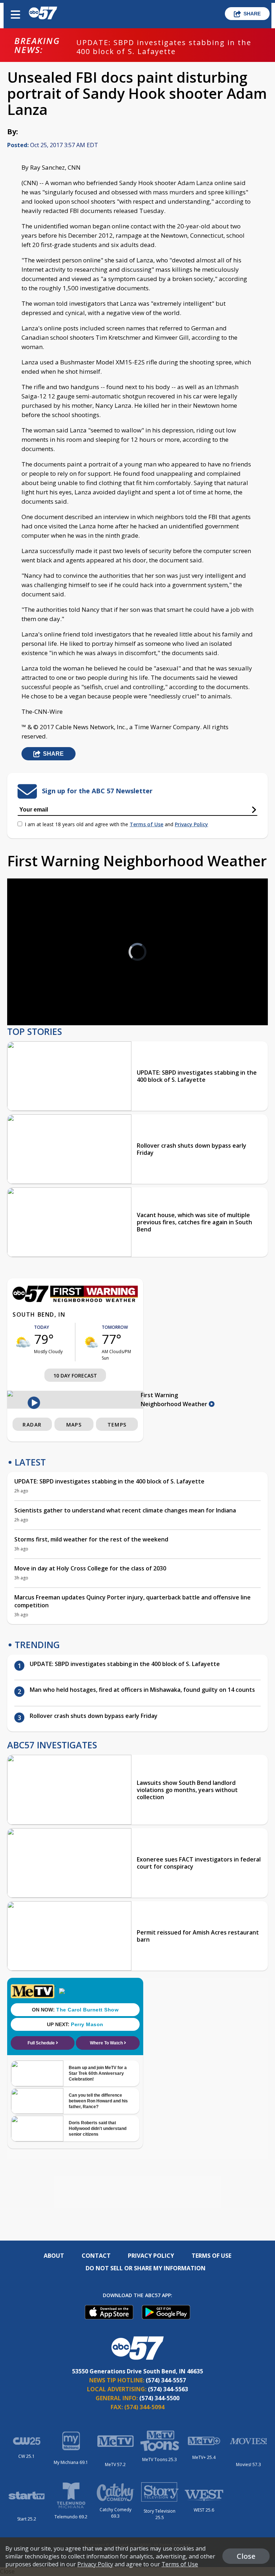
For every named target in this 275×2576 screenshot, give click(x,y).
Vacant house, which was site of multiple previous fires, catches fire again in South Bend (194, 1222)
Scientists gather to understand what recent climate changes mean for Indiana (125, 1510)
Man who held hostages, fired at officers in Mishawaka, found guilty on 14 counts (142, 1690)
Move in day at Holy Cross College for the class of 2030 (90, 1568)
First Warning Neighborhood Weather (175, 1400)
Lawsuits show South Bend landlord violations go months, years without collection (187, 1790)
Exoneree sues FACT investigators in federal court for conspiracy (199, 1863)
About (54, 2256)
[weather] (23, 1342)
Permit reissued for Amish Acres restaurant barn (198, 1936)
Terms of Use (146, 824)
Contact (96, 2256)
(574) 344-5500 (159, 2398)
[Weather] (75, 1300)
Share (252, 14)
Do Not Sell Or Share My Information (146, 2268)
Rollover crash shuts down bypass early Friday (192, 1149)
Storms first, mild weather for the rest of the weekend (91, 1539)
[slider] (42, 1001)
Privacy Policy (191, 824)
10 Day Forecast (75, 1376)
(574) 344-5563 (168, 2389)
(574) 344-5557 (166, 2380)
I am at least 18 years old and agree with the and (116, 824)
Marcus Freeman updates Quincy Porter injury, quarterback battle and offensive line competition (132, 1601)
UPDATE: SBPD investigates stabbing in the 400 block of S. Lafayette (164, 47)
